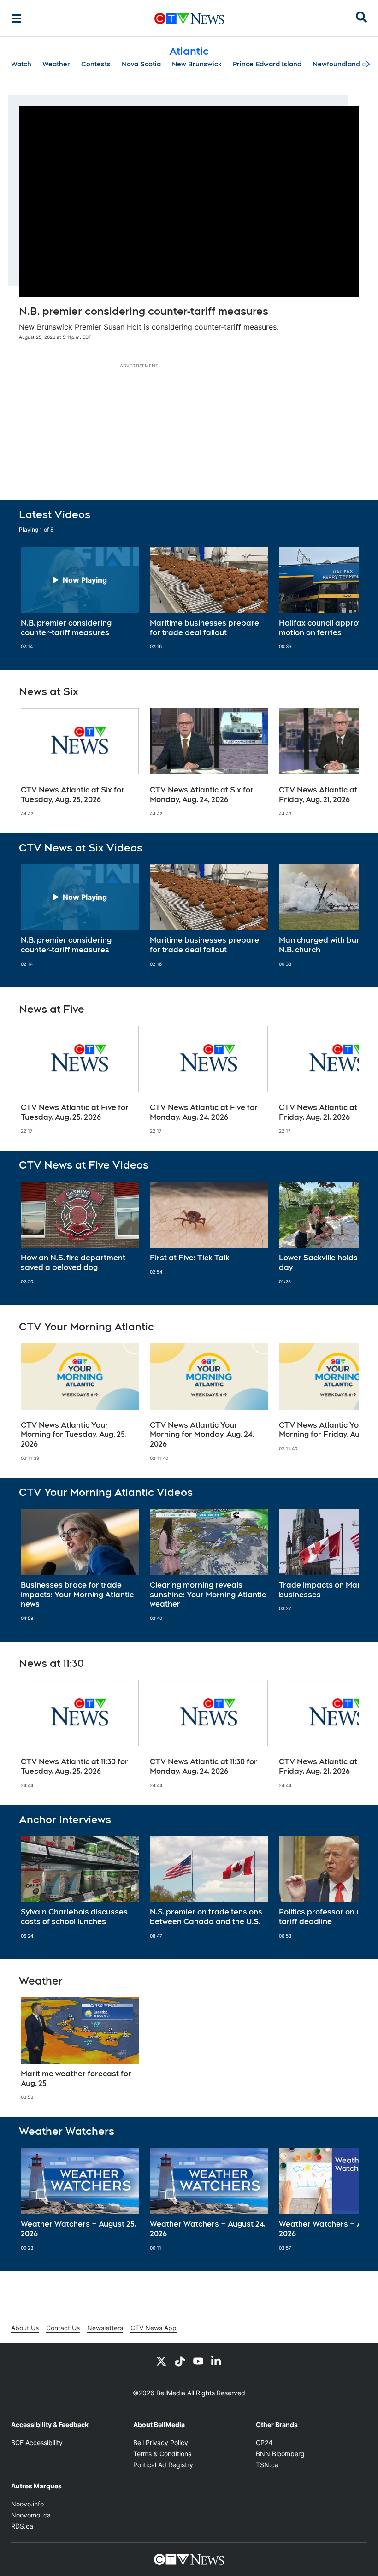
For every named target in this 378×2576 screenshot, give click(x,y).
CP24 (264, 2443)
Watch (21, 64)
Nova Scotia (141, 64)
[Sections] (17, 18)
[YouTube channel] (198, 2361)
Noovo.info (27, 2504)
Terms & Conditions (162, 2454)
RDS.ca (22, 2526)
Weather (56, 64)
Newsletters (105, 2328)
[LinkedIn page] (217, 2361)
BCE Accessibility (37, 2443)
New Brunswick (197, 64)
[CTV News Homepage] (189, 18)
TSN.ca (267, 2465)
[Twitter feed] (161, 2361)
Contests (96, 64)
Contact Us (63, 2328)
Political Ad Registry (163, 2465)
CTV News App (154, 2328)
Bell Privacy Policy (161, 2443)
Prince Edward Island (267, 64)
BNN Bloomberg (280, 2454)
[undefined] (80, 598)
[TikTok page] (180, 2361)
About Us (25, 2328)
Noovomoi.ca (31, 2515)
